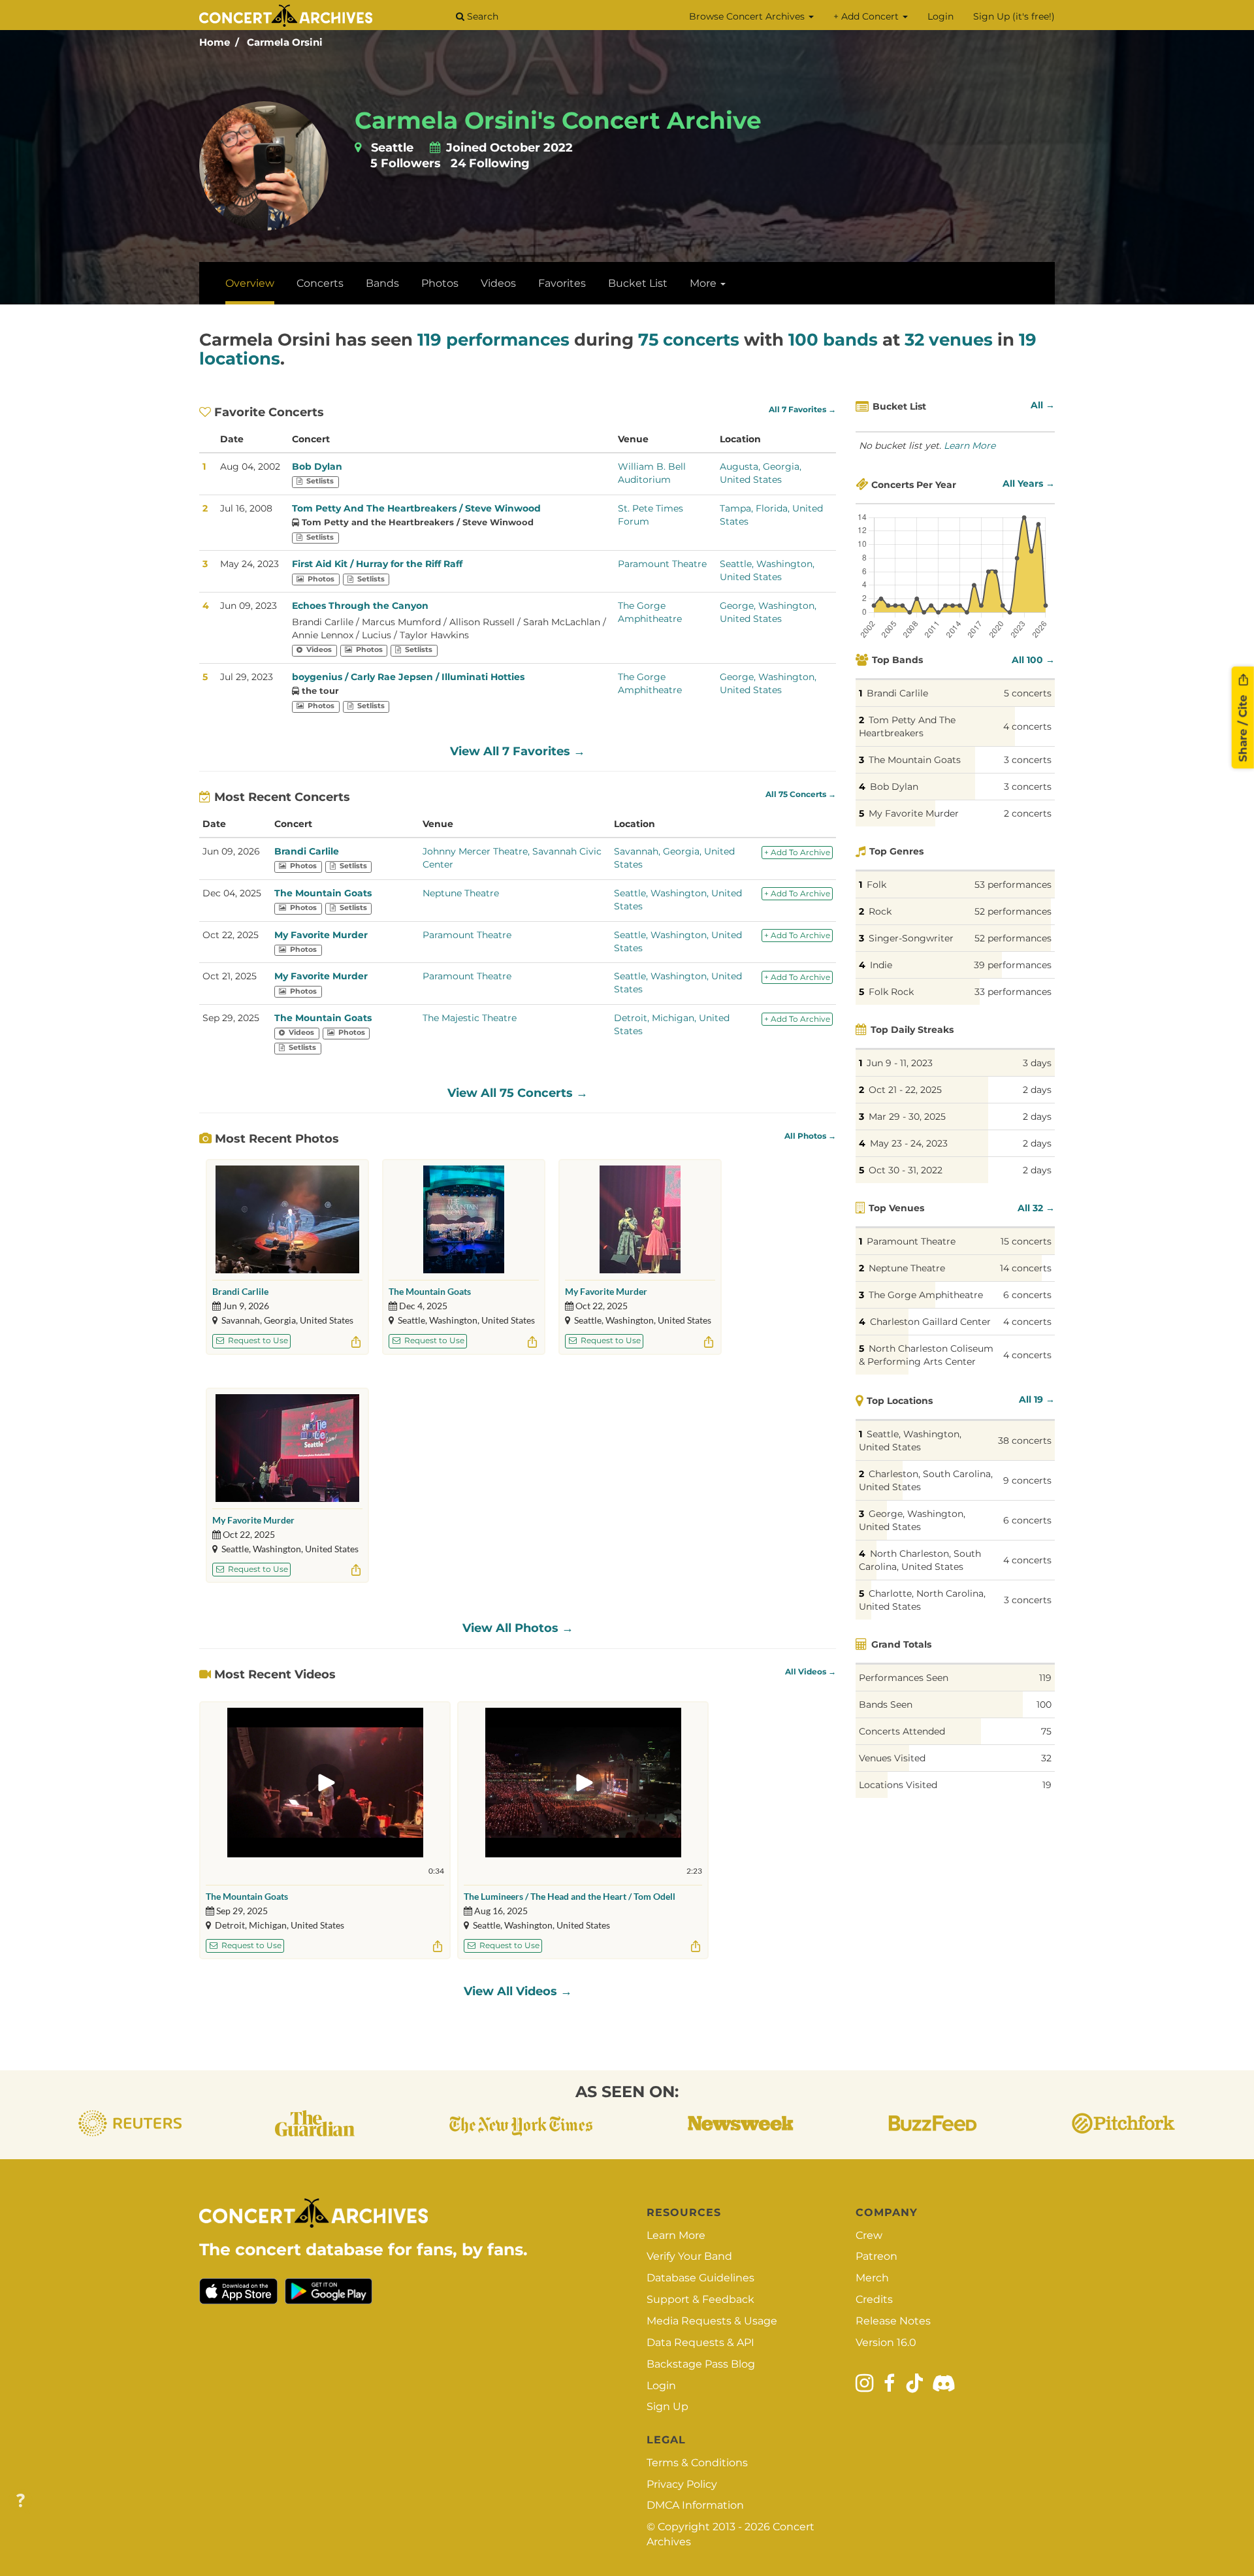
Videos (498, 283)
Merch (872, 2278)
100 (1044, 1704)
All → (1043, 405)
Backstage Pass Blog (701, 2364)
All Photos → (810, 1136)
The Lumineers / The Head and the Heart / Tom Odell (570, 1896)
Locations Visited (898, 1785)
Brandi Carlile (307, 851)
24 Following (490, 163)
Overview (250, 283)
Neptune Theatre (461, 893)
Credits (874, 2299)
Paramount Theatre (662, 564)
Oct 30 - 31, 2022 (906, 1170)
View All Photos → (518, 1628)
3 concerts (1028, 760)
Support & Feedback (700, 2299)
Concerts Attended (902, 1731)
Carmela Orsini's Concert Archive (558, 120)
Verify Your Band (689, 2256)
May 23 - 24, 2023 (909, 1143)
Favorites (562, 283)
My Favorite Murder (321, 935)
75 (1046, 1731)
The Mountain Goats (323, 893)
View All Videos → (518, 1991)
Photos (440, 283)
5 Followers (406, 163)
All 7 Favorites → (802, 410)
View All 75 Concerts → (518, 1093)
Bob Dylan (317, 466)
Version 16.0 (886, 2342)
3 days (1037, 1063)
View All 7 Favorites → (518, 751)
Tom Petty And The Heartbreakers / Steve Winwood (416, 508)
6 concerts (1027, 1295)
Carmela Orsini (285, 42)
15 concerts (1026, 1241)
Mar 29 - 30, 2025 (907, 1117)
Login (940, 16)
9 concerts (1027, 1480)
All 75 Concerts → (801, 794)
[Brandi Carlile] (287, 1219)
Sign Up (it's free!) (1014, 16)
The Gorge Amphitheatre (926, 1295)
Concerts (320, 283)
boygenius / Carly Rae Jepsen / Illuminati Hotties (408, 677)
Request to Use (257, 1340)
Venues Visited (892, 1758)
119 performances (493, 340)
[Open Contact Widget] (21, 2501)
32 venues (949, 340)
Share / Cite (1243, 726)
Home (215, 42)
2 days (1037, 1090)
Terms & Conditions (697, 2463)
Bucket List (638, 283)
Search (481, 16)
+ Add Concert (867, 16)
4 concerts (1027, 726)
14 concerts (1026, 1268)
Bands (382, 283)
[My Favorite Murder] (640, 1219)
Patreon (876, 2256)
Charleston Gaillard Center (930, 1322)
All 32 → (1036, 1208)
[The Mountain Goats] (464, 1219)
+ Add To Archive (797, 852)
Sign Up (667, 2406)
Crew (869, 2235)
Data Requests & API (700, 2342)
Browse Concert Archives (748, 16)
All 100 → (1033, 660)
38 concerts (1025, 1441)
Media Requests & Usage (712, 2321)
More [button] (704, 283)
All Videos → (811, 1672)
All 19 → (1037, 1399)
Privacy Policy (682, 2484)
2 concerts (1028, 813)
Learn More (970, 446)
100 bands (833, 340)
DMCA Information (695, 2505)
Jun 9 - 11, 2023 (900, 1063)
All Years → (1029, 483)
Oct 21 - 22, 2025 (905, 1090)
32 (1046, 1758)
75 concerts (689, 340)
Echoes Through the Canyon (360, 606)
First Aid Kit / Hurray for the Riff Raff (377, 564)
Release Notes (893, 2321)
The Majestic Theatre (470, 1018)
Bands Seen (886, 1704)
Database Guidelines (700, 2278)
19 (1047, 1785)
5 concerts (1028, 693)
